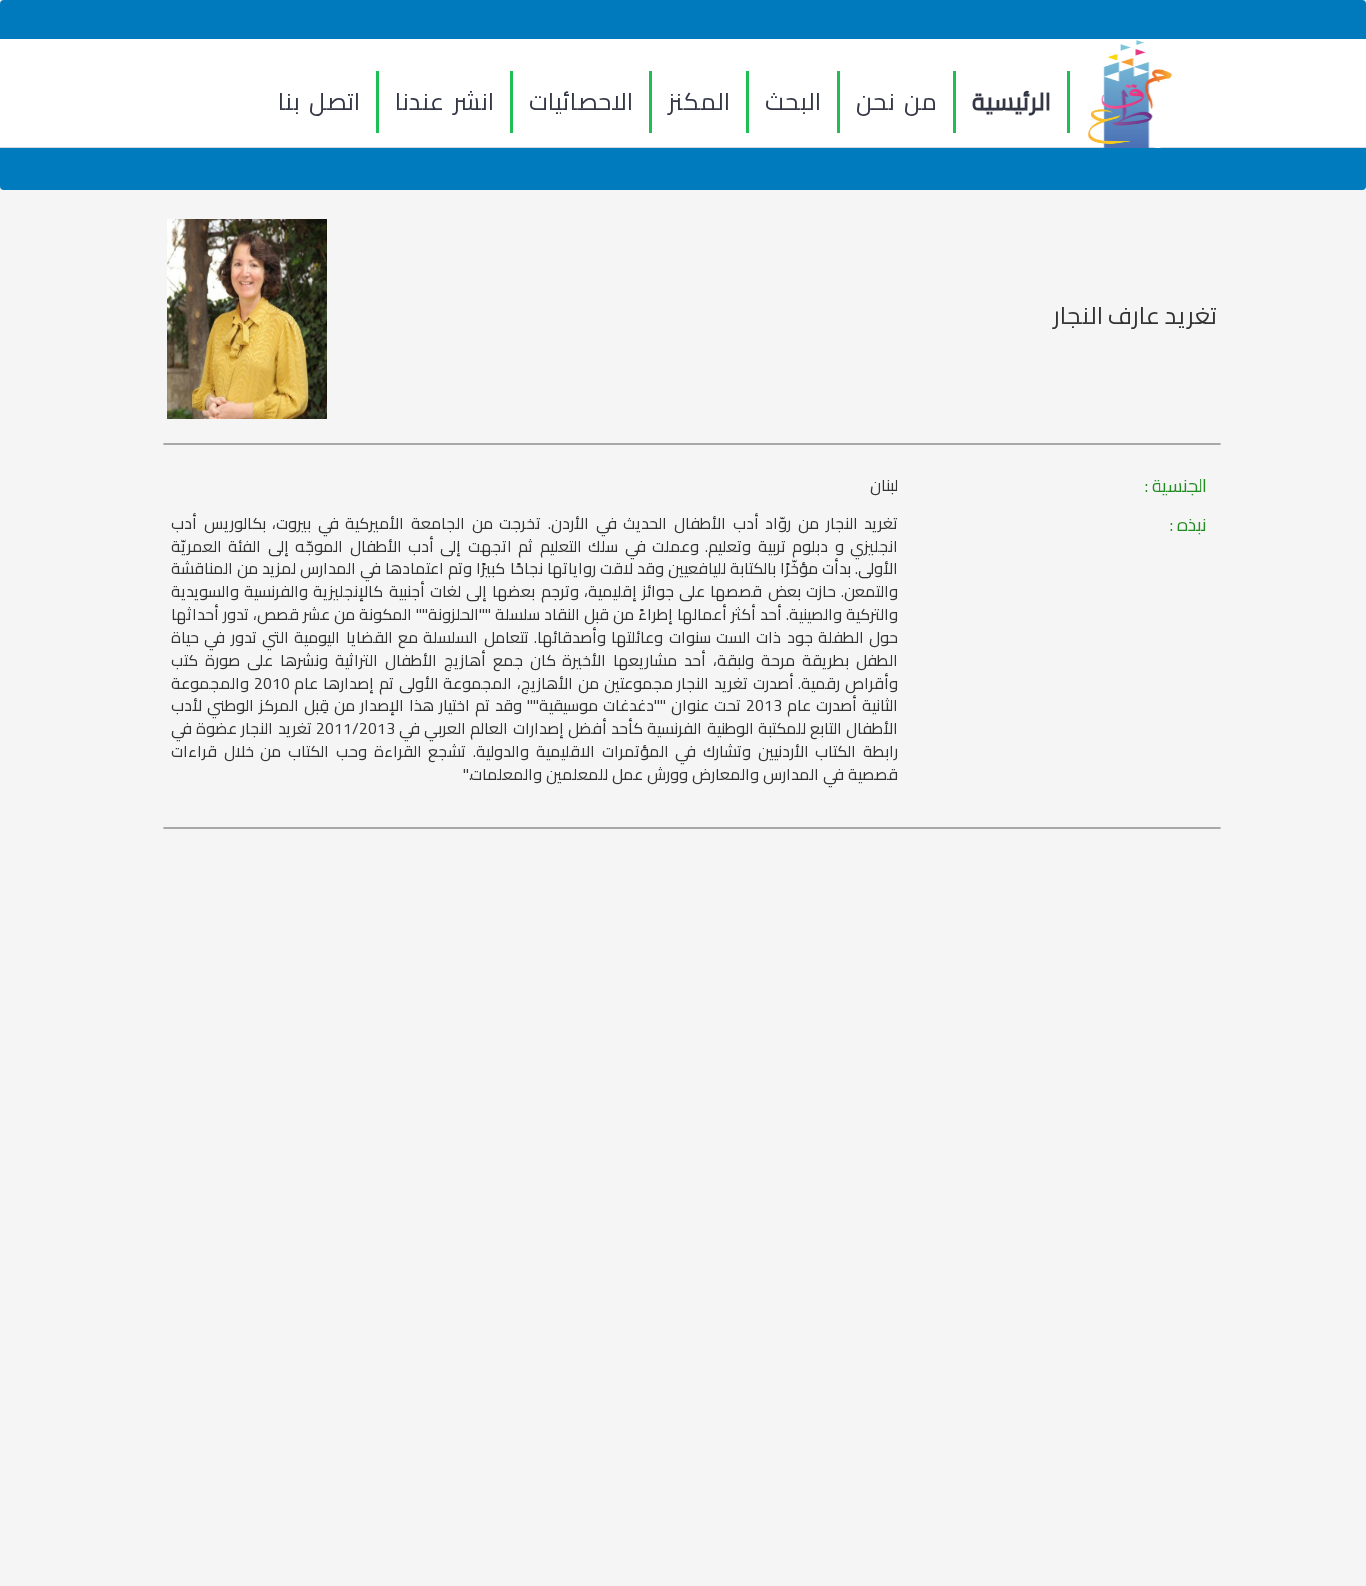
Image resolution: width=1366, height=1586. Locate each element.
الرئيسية (1011, 101)
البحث (793, 101)
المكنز (699, 101)
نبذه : (1188, 525)
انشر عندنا (444, 101)
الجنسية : (1176, 486)
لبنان (884, 485)
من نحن (896, 101)
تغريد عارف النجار (1135, 316)
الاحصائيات (581, 101)
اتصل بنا (319, 101)
